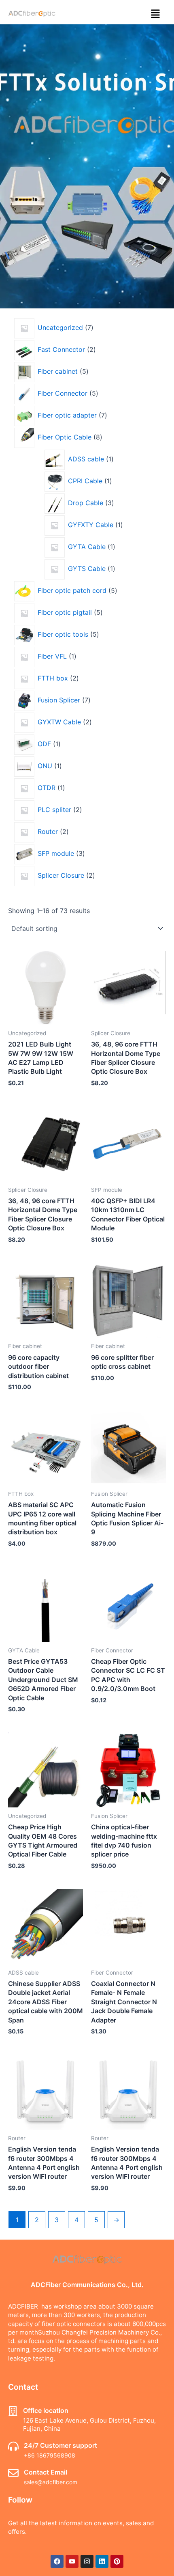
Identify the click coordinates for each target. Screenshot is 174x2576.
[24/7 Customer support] (13, 2446)
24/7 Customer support (60, 2445)
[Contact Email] (13, 2473)
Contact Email (46, 2472)
